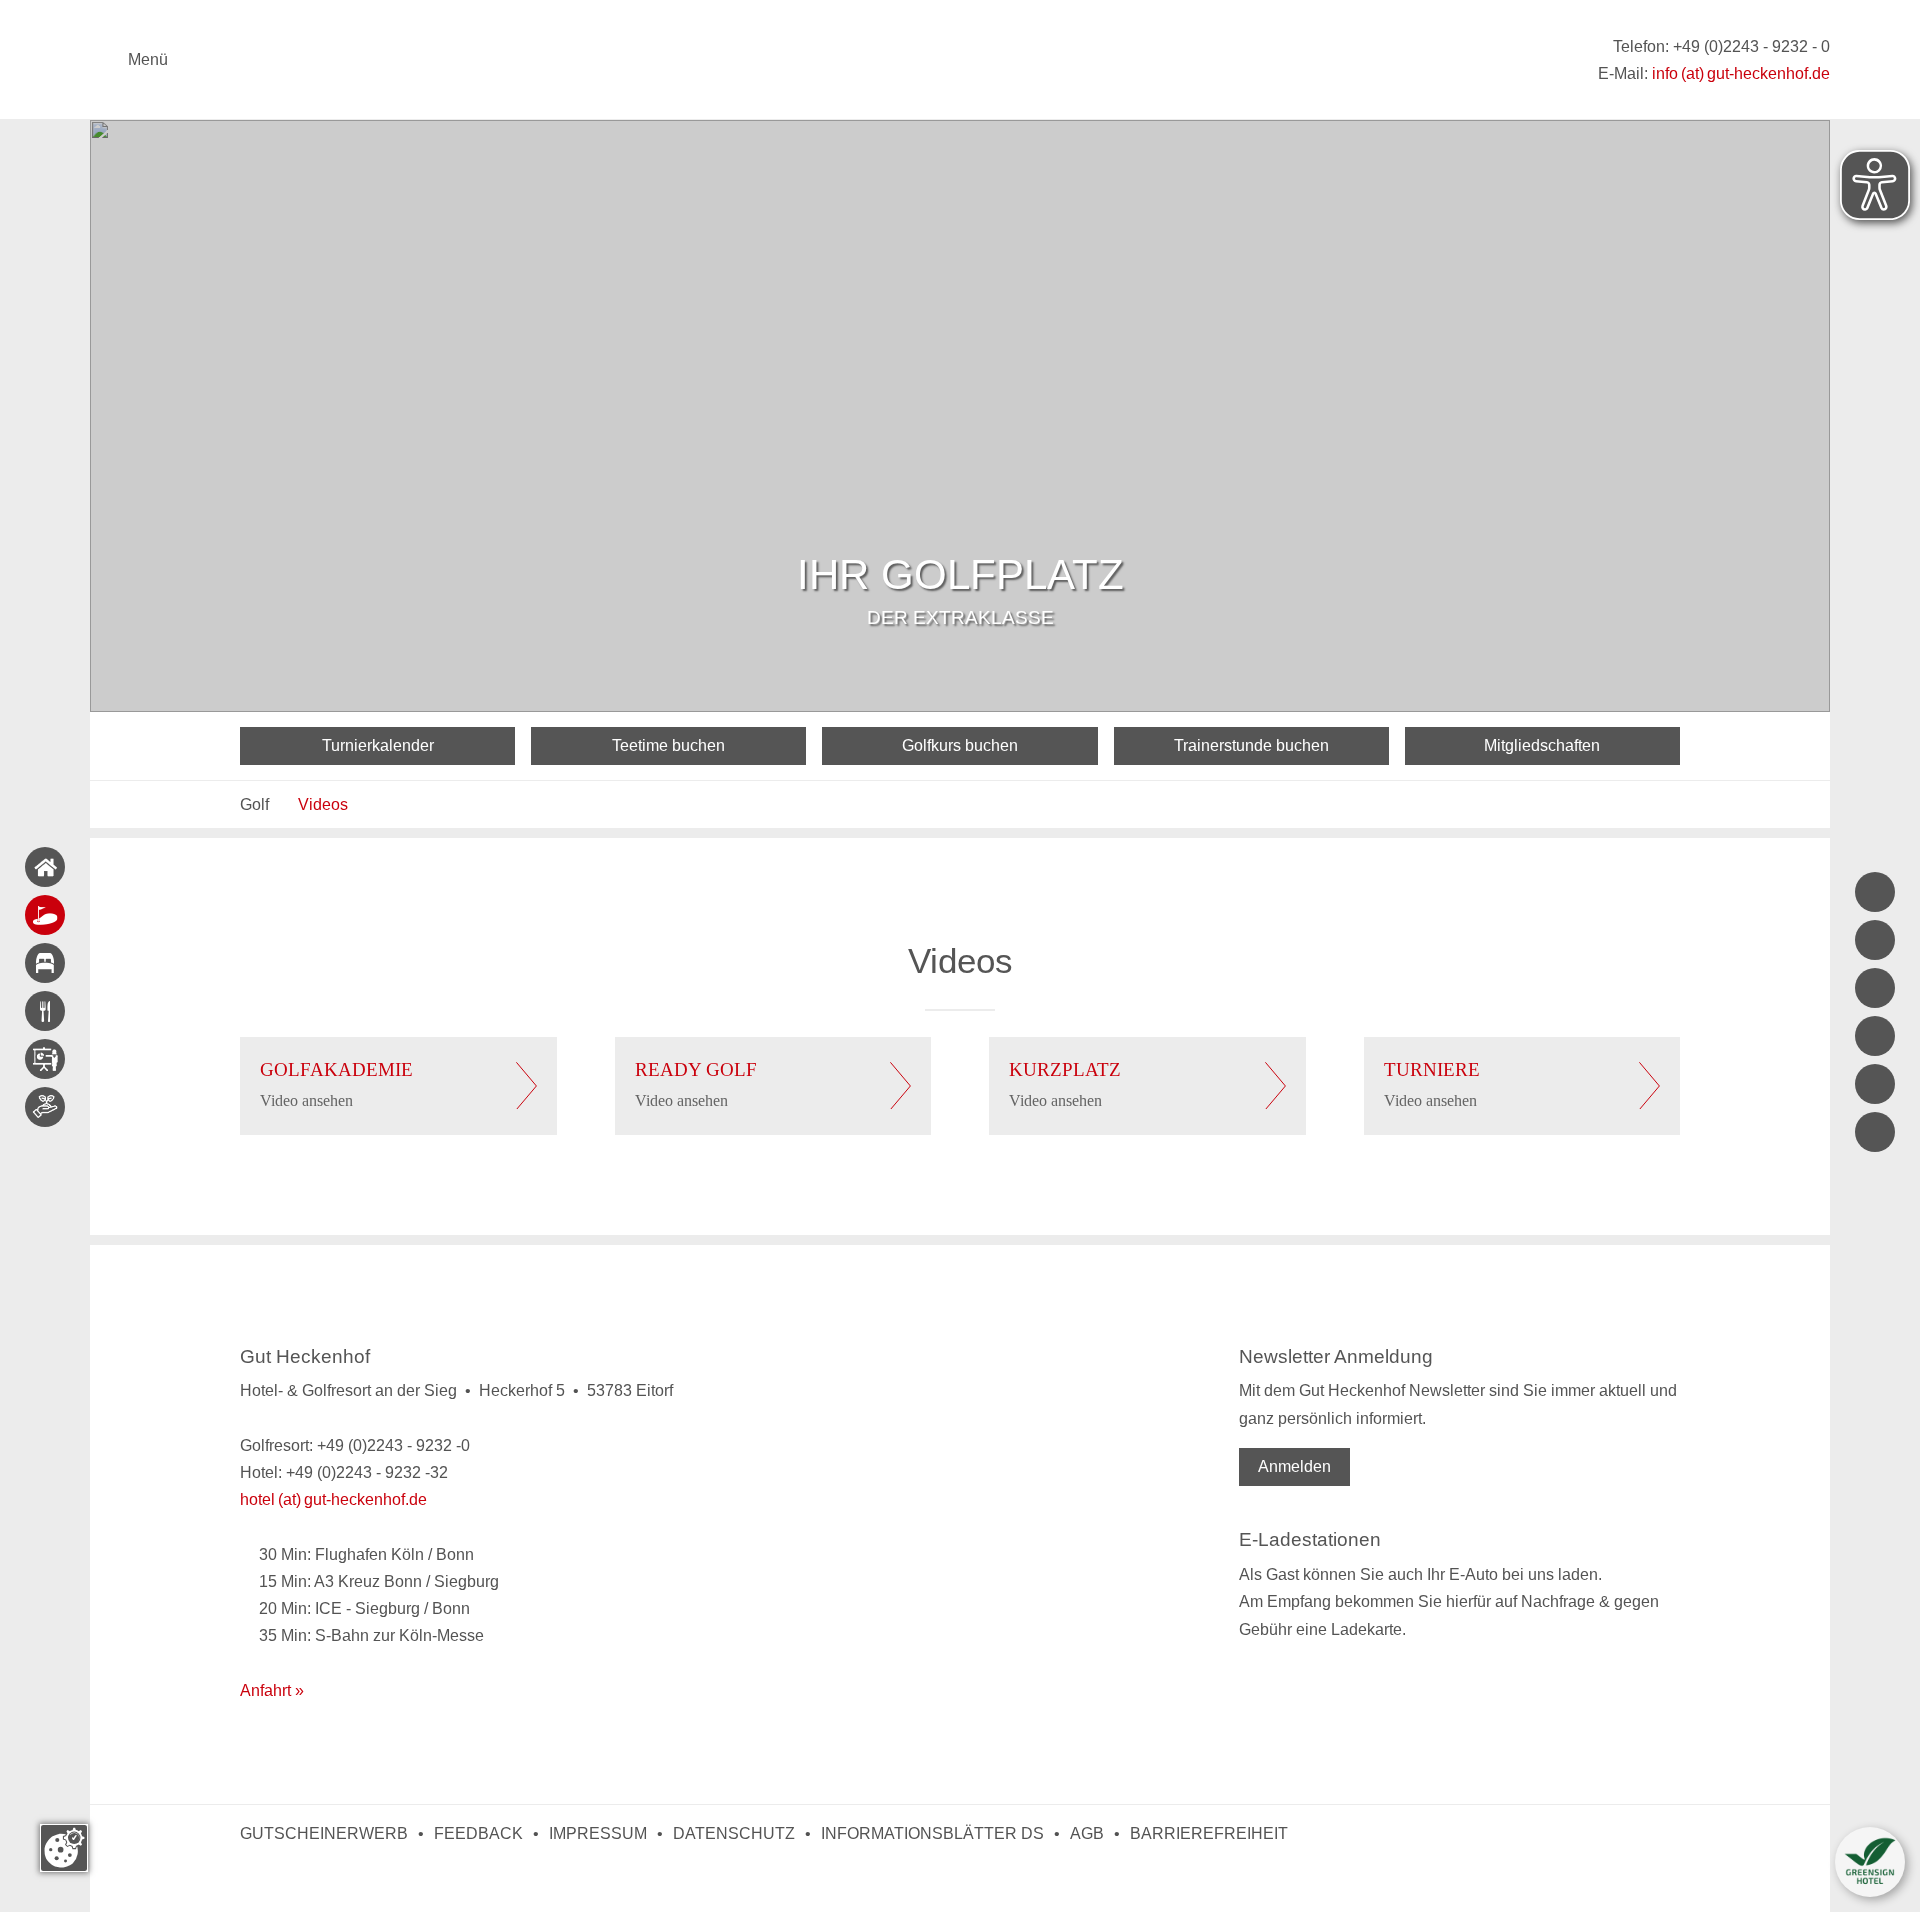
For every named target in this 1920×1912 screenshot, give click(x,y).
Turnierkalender (378, 745)
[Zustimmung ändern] (64, 1848)
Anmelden (1294, 1466)
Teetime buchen (668, 745)
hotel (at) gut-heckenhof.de (333, 1499)
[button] (1870, 1862)
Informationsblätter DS (932, 1833)
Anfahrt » (272, 1690)
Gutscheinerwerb (324, 1833)
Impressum (598, 1833)
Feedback (478, 1833)
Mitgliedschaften (1542, 745)
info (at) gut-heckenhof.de (1741, 73)
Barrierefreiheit (1209, 1833)
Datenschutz (734, 1833)
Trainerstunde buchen (1251, 745)
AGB (1087, 1833)
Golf (254, 804)
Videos (323, 804)
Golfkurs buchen (960, 745)
